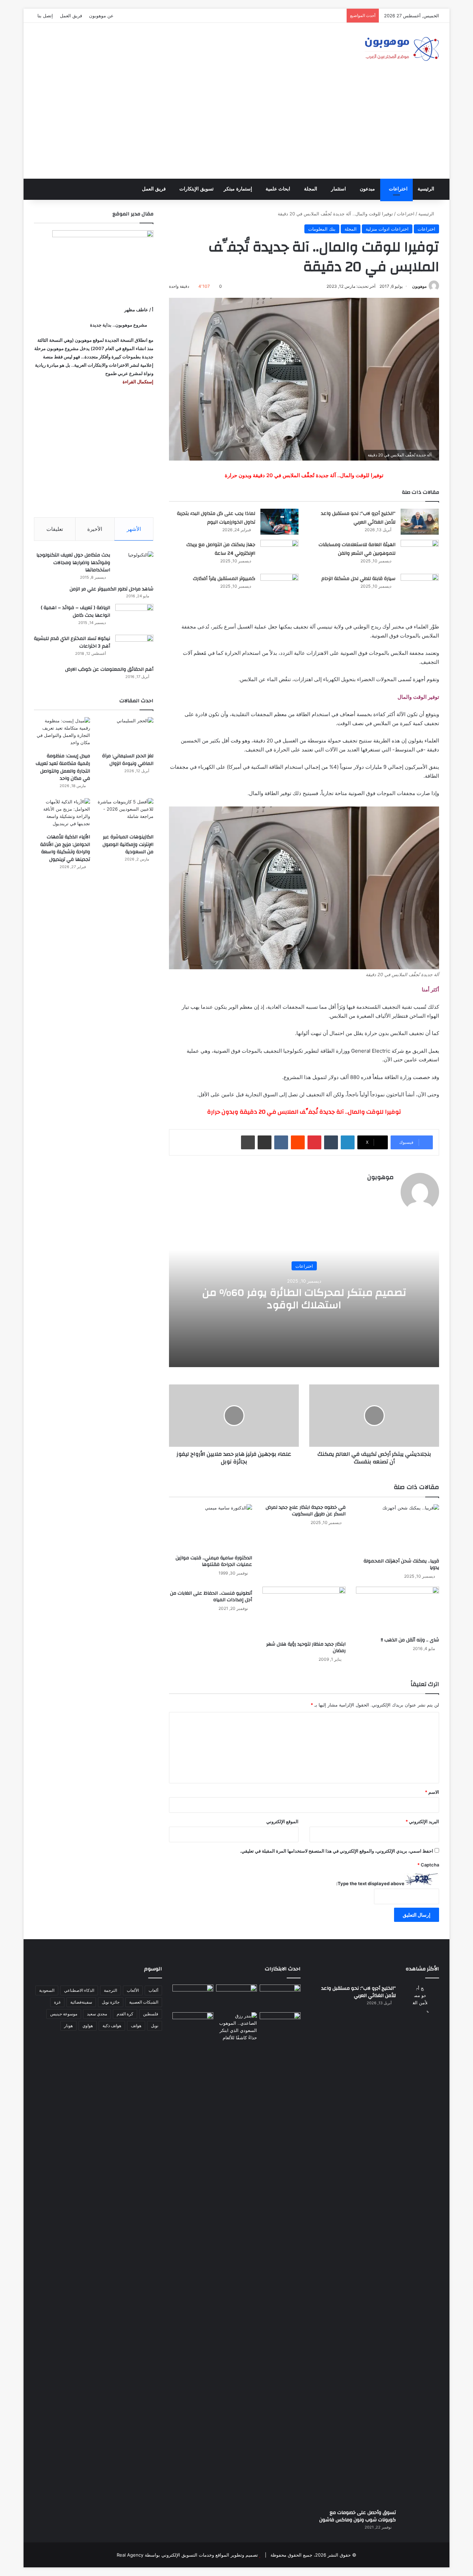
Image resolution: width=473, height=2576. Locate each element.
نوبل (155, 2026)
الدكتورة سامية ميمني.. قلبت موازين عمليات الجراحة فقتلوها (214, 1561)
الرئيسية (426, 189)
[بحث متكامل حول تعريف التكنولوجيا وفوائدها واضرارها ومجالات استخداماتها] (134, 564)
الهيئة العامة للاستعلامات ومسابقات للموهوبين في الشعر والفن (357, 549)
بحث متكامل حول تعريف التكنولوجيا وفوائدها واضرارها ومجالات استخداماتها (73, 563)
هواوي (88, 2026)
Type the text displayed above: (370, 1883)
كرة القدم (125, 2014)
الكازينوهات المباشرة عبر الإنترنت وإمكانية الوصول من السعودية (128, 844)
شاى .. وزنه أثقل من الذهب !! (410, 1640)
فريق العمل (71, 16)
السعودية (47, 1990)
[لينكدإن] (348, 1142)
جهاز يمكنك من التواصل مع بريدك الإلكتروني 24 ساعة (221, 549)
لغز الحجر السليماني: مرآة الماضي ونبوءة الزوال (128, 760)
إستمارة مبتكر (238, 189)
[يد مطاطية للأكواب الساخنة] (193, 1997)
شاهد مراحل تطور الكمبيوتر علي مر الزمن (111, 589)
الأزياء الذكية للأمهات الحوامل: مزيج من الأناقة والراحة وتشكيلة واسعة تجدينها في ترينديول (65, 848)
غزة (57, 2002)
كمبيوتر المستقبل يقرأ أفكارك (224, 579)
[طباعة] (248, 1142)
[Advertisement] (237, 127)
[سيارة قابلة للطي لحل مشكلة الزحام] (420, 587)
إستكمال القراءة (137, 382)
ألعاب (153, 1990)
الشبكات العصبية (144, 2002)
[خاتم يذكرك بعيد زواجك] (237, 2027)
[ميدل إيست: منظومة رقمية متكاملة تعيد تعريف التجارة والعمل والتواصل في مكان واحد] (62, 733)
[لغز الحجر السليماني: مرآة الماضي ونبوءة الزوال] (125, 733)
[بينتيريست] (314, 1142)
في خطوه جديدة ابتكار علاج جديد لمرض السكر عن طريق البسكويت (306, 1511)
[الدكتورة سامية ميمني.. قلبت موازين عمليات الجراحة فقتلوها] (211, 1528)
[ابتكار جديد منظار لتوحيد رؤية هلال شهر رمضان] (304, 1612)
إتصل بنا (45, 16)
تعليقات (55, 529)
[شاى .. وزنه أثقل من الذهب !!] (398, 1610)
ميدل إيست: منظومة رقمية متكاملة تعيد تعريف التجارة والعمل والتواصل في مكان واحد (63, 767)
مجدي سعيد (97, 2014)
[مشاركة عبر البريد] (265, 1142)
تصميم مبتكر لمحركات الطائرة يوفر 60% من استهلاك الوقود (304, 1299)
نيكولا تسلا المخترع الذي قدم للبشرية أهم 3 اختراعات (72, 642)
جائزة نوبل (111, 2002)
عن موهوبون (101, 16)
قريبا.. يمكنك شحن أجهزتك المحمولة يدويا (401, 1564)
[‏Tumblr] (331, 1142)
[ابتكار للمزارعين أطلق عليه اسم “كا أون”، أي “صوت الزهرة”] (193, 2034)
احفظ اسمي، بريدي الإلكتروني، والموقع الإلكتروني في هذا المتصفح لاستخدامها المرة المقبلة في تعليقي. (337, 1851)
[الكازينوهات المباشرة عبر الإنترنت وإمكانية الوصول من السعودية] (125, 814)
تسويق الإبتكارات (197, 189)
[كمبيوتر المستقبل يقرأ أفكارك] (279, 587)
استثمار (338, 189)
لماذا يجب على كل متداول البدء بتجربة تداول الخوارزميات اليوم (216, 518)
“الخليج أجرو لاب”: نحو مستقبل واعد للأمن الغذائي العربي (358, 518)
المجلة (311, 189)
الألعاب (133, 1990)
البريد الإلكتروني (422, 1821)
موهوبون (419, 286)
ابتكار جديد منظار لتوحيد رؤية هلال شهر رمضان (306, 1647)
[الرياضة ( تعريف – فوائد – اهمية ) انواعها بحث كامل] (134, 617)
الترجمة (110, 1990)
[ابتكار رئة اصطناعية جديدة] (280, 1996)
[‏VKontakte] (281, 1142)
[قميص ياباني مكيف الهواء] (280, 2029)
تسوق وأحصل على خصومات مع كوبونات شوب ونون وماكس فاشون (358, 2516)
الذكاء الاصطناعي (79, 1990)
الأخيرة (95, 529)
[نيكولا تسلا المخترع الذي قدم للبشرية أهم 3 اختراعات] (134, 648)
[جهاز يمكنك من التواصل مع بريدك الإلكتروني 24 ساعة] (279, 553)
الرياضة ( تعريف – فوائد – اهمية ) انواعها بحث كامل (75, 612)
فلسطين (151, 2014)
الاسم (432, 1792)
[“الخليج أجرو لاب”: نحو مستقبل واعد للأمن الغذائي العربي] (420, 522)
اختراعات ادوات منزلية (387, 229)
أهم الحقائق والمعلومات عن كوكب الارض (109, 669)
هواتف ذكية (112, 2026)
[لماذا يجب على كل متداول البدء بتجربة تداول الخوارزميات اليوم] (279, 522)
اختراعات (398, 189)
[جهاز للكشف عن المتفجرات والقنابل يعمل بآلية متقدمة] (237, 1996)
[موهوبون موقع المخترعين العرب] (402, 49)
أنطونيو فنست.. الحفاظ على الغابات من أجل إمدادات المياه (211, 1597)
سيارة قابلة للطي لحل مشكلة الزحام (358, 579)
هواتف (136, 2026)
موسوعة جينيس (64, 2014)
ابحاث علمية (278, 189)
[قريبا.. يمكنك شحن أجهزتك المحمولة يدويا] (398, 1529)
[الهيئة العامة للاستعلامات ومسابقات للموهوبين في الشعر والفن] (420, 554)
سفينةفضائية (81, 2002)
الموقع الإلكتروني (282, 1821)
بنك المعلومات (322, 229)
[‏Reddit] (298, 1142)
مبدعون (367, 189)
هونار (68, 2026)
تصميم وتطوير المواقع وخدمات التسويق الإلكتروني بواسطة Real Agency (187, 2555)
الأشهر (134, 529)
